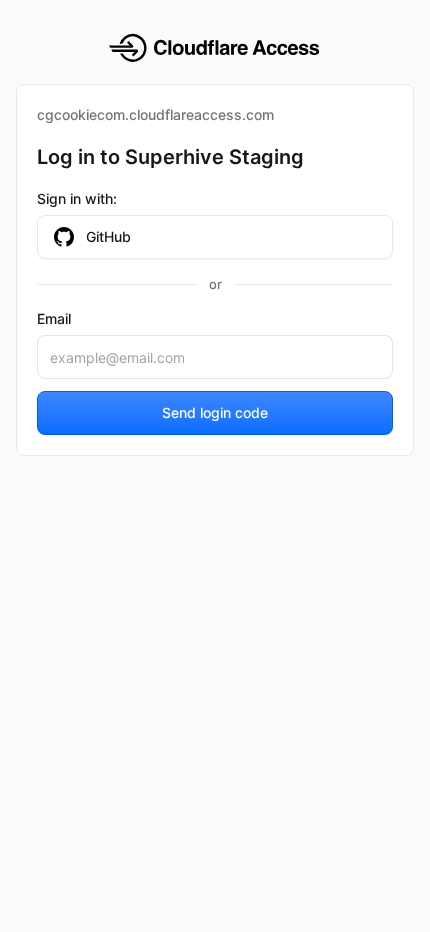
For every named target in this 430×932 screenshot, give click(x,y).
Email (54, 318)
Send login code (215, 412)
